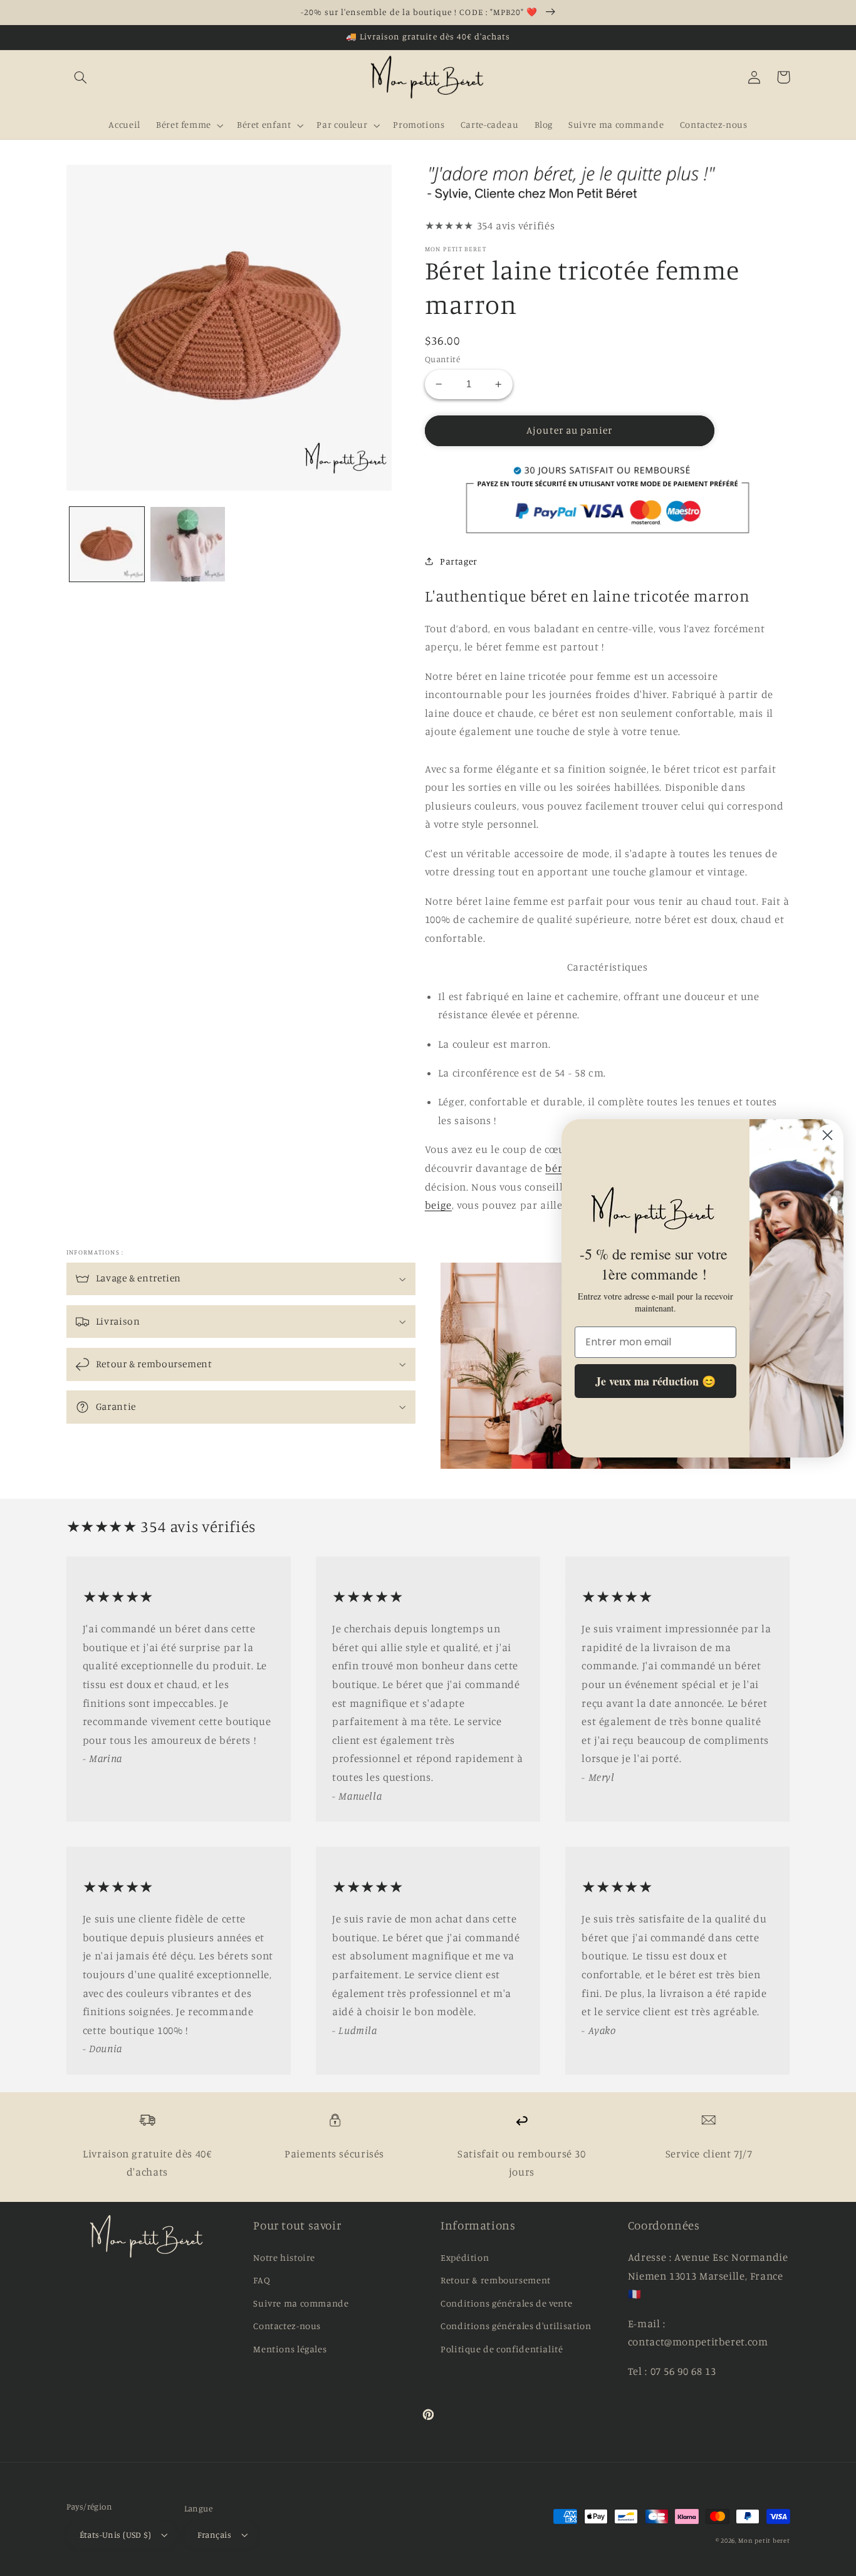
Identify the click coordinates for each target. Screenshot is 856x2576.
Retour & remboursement (496, 2280)
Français (214, 2535)
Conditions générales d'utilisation (516, 2326)
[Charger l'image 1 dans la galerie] (107, 544)
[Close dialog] (827, 1135)
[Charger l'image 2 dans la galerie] (188, 544)
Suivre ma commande (301, 2303)
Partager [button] (459, 561)
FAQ (262, 2280)
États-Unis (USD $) (116, 2535)
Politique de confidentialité (502, 2349)
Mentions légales (290, 2349)
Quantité (442, 359)
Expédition (465, 2257)
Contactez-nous (287, 2326)
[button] (81, 77)
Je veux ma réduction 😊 (655, 1380)
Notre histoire (284, 2257)
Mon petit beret (764, 2540)
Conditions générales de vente (506, 2303)
